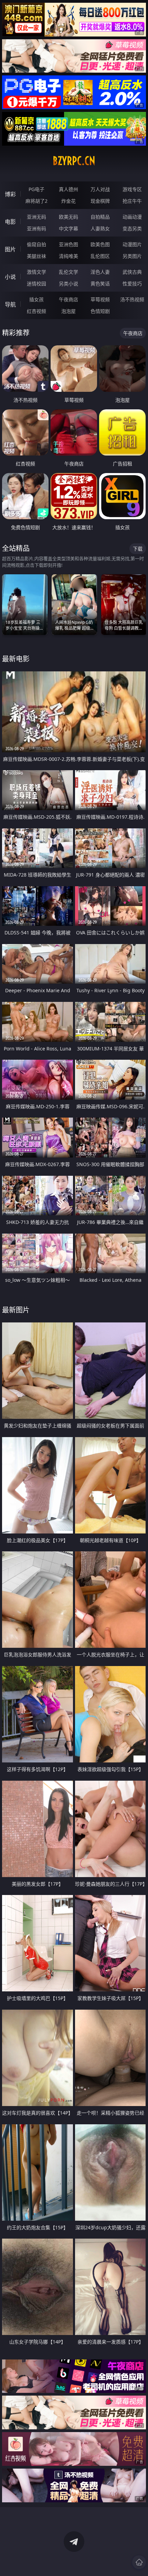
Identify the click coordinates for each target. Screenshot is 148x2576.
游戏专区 (132, 189)
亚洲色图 (68, 244)
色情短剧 (100, 311)
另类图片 (132, 256)
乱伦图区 (100, 256)
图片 (10, 249)
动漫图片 (132, 244)
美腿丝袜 (36, 256)
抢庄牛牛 (132, 201)
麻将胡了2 (36, 201)
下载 (138, 549)
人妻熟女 (100, 228)
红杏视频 (36, 311)
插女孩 (36, 299)
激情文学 (36, 272)
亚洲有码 (36, 228)
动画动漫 (132, 217)
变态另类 (132, 228)
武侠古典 (132, 272)
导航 (10, 304)
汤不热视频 (132, 299)
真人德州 (68, 189)
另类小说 (68, 284)
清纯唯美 (68, 256)
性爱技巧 (132, 284)
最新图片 (16, 1310)
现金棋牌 (100, 201)
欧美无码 (68, 217)
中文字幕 (68, 228)
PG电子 (36, 189)
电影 (10, 222)
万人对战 (100, 189)
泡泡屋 (68, 311)
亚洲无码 (36, 217)
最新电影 (16, 659)
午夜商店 (68, 299)
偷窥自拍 (36, 244)
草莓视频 (100, 299)
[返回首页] (139, 2562)
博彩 (10, 194)
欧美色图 (100, 244)
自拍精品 (100, 217)
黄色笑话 (100, 284)
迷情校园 (36, 284)
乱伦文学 (68, 272)
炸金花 (68, 201)
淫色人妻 (100, 272)
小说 (10, 277)
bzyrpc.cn (74, 161)
